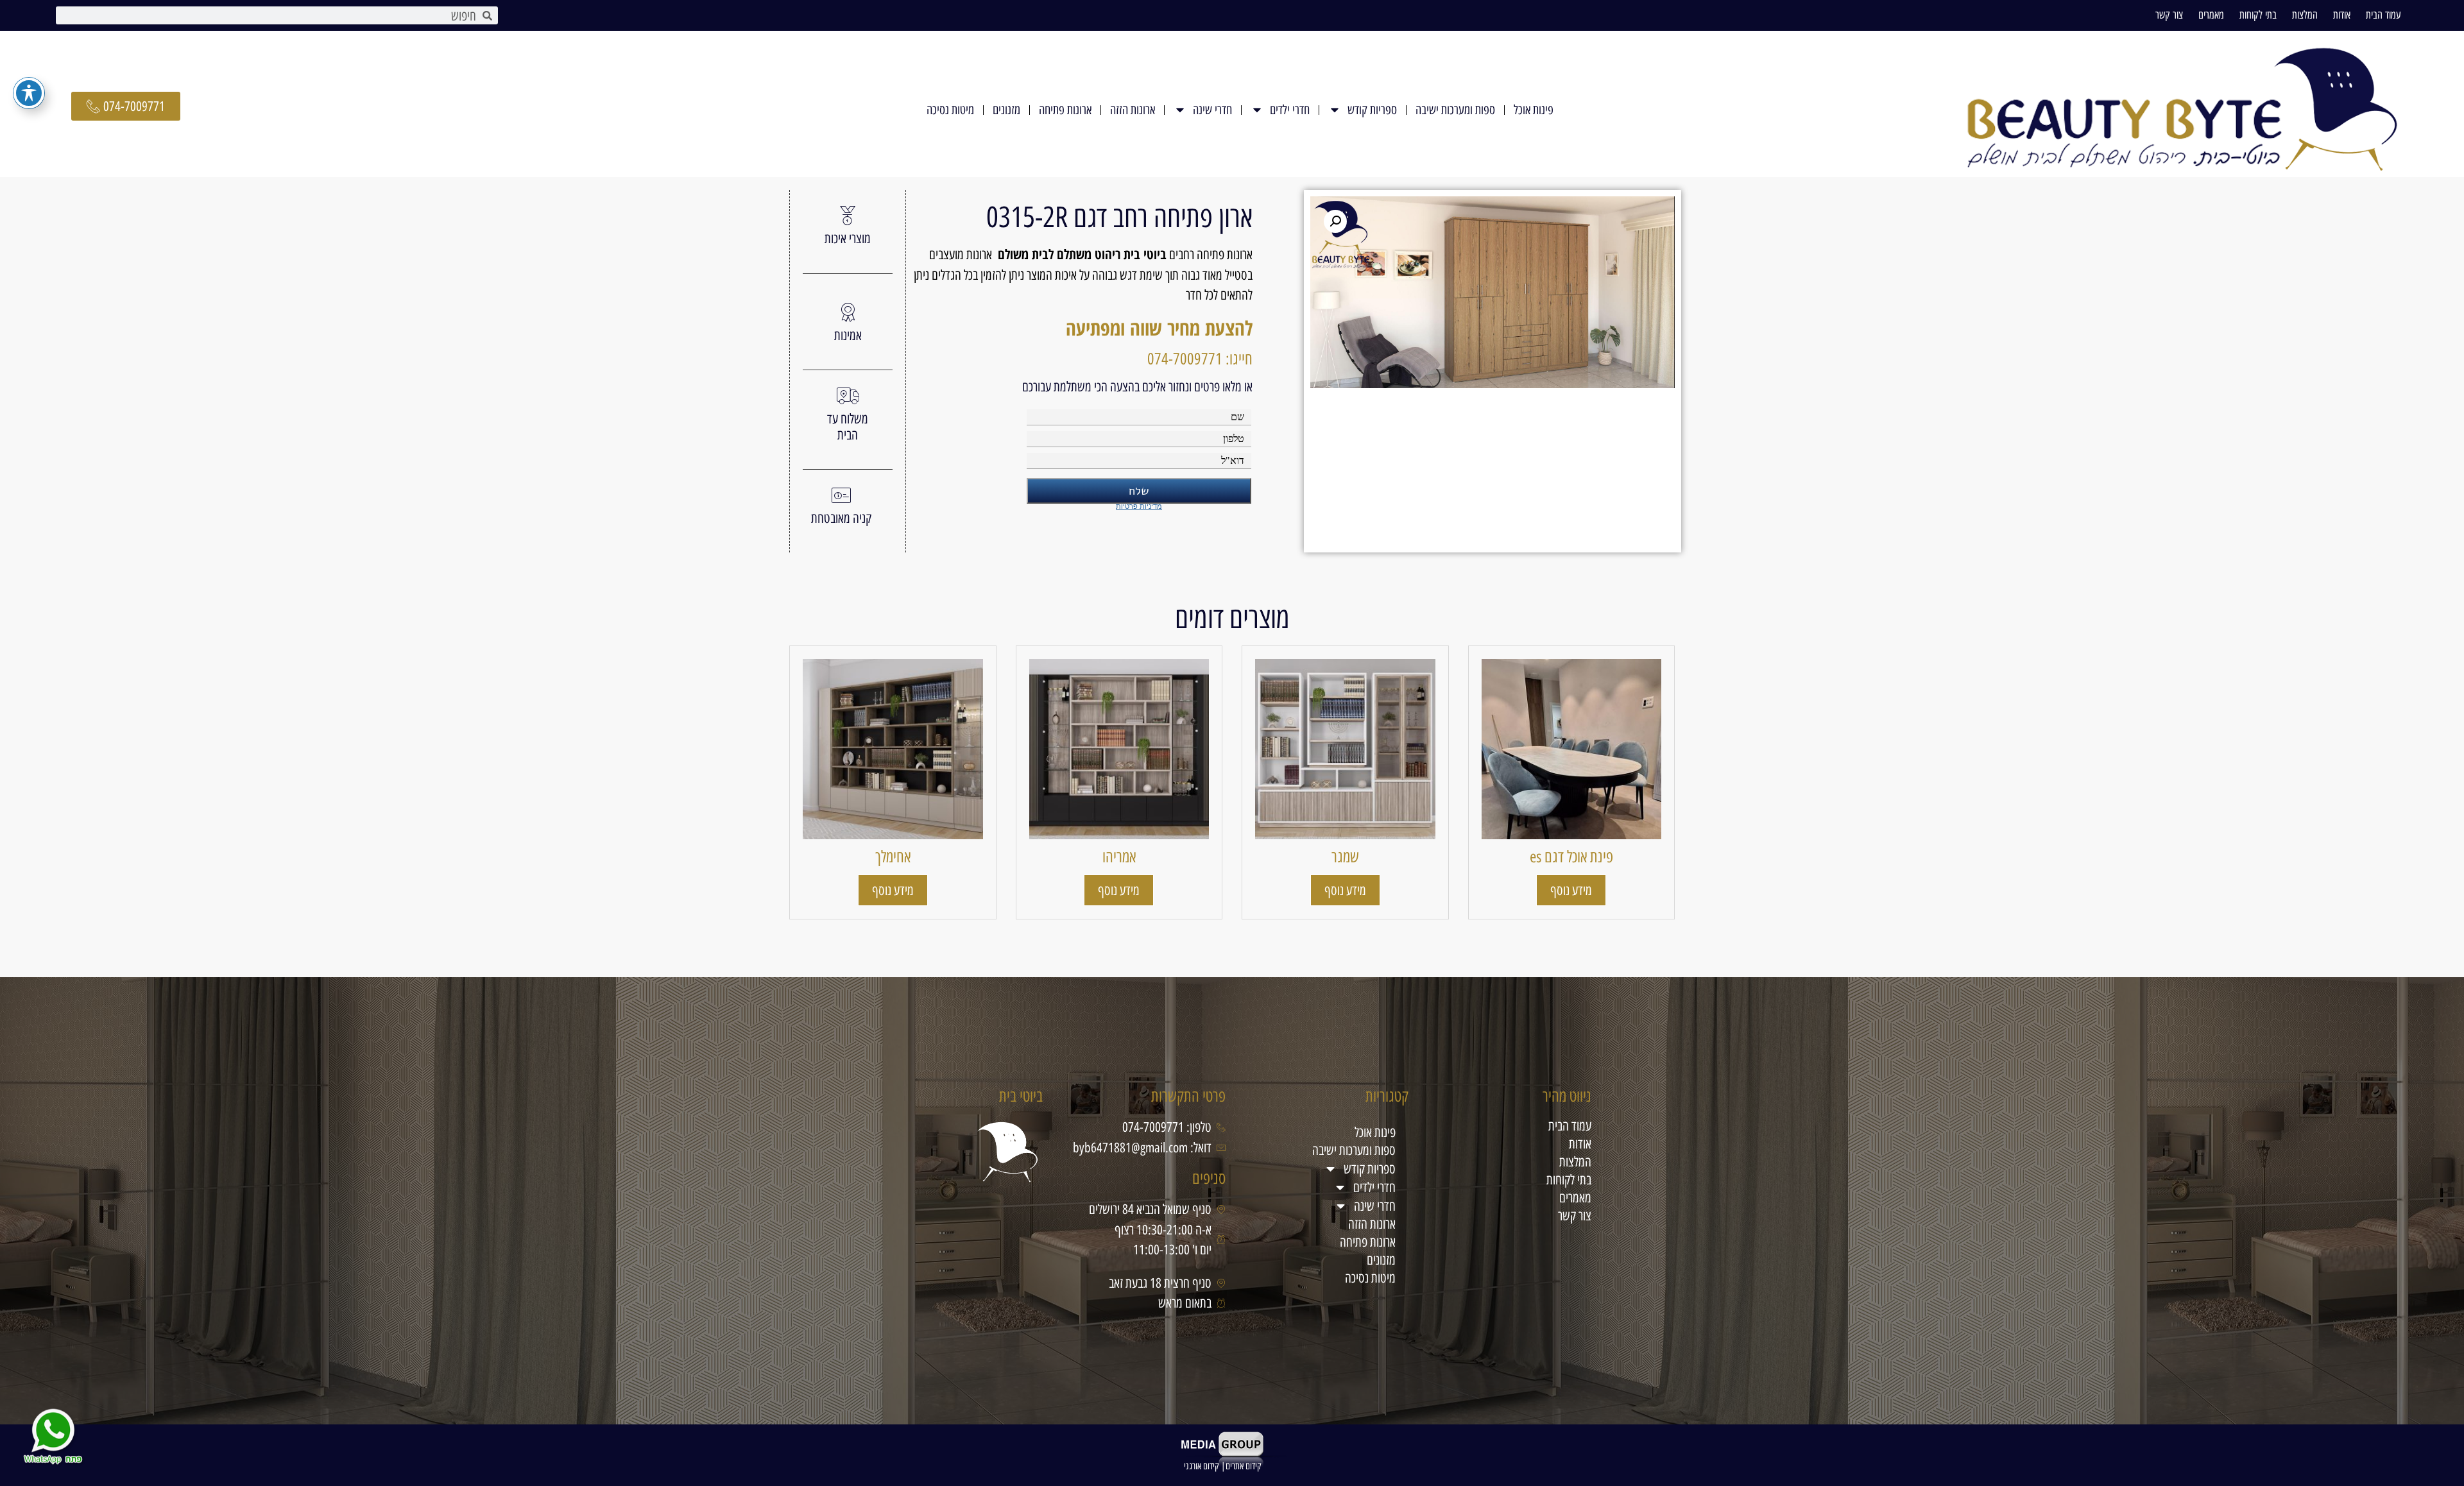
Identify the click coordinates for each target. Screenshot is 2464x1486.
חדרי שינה (1212, 110)
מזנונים (1006, 110)
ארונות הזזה (1133, 110)
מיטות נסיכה (950, 110)
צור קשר (2169, 15)
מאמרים (2211, 15)
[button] (1335, 221)
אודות (2342, 15)
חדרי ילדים (1290, 110)
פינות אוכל (1534, 110)
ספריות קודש (1372, 110)
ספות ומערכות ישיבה (1455, 110)
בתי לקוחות (2258, 15)
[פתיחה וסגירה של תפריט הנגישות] (29, 93)
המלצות (2305, 15)
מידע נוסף (1571, 890)
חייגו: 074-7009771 (1200, 359)
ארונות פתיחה (1065, 110)
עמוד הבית (2383, 15)
